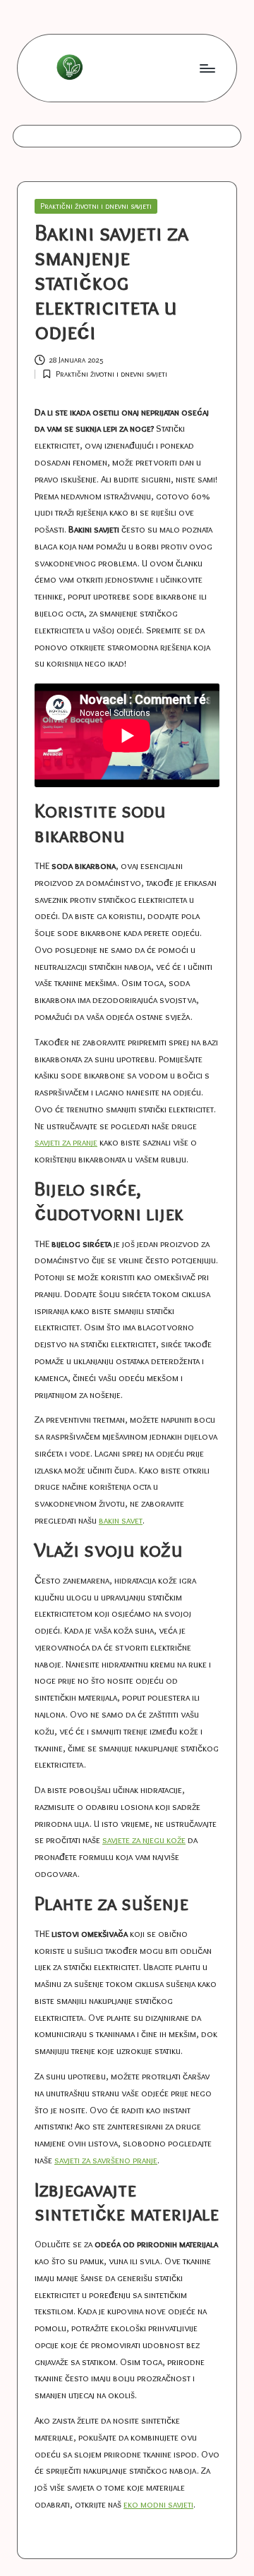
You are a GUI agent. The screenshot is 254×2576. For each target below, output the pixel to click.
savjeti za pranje (66, 1142)
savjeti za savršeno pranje (106, 2160)
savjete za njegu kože (144, 1840)
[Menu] (207, 68)
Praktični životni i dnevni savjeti (96, 206)
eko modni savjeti (158, 2504)
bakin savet (121, 1520)
